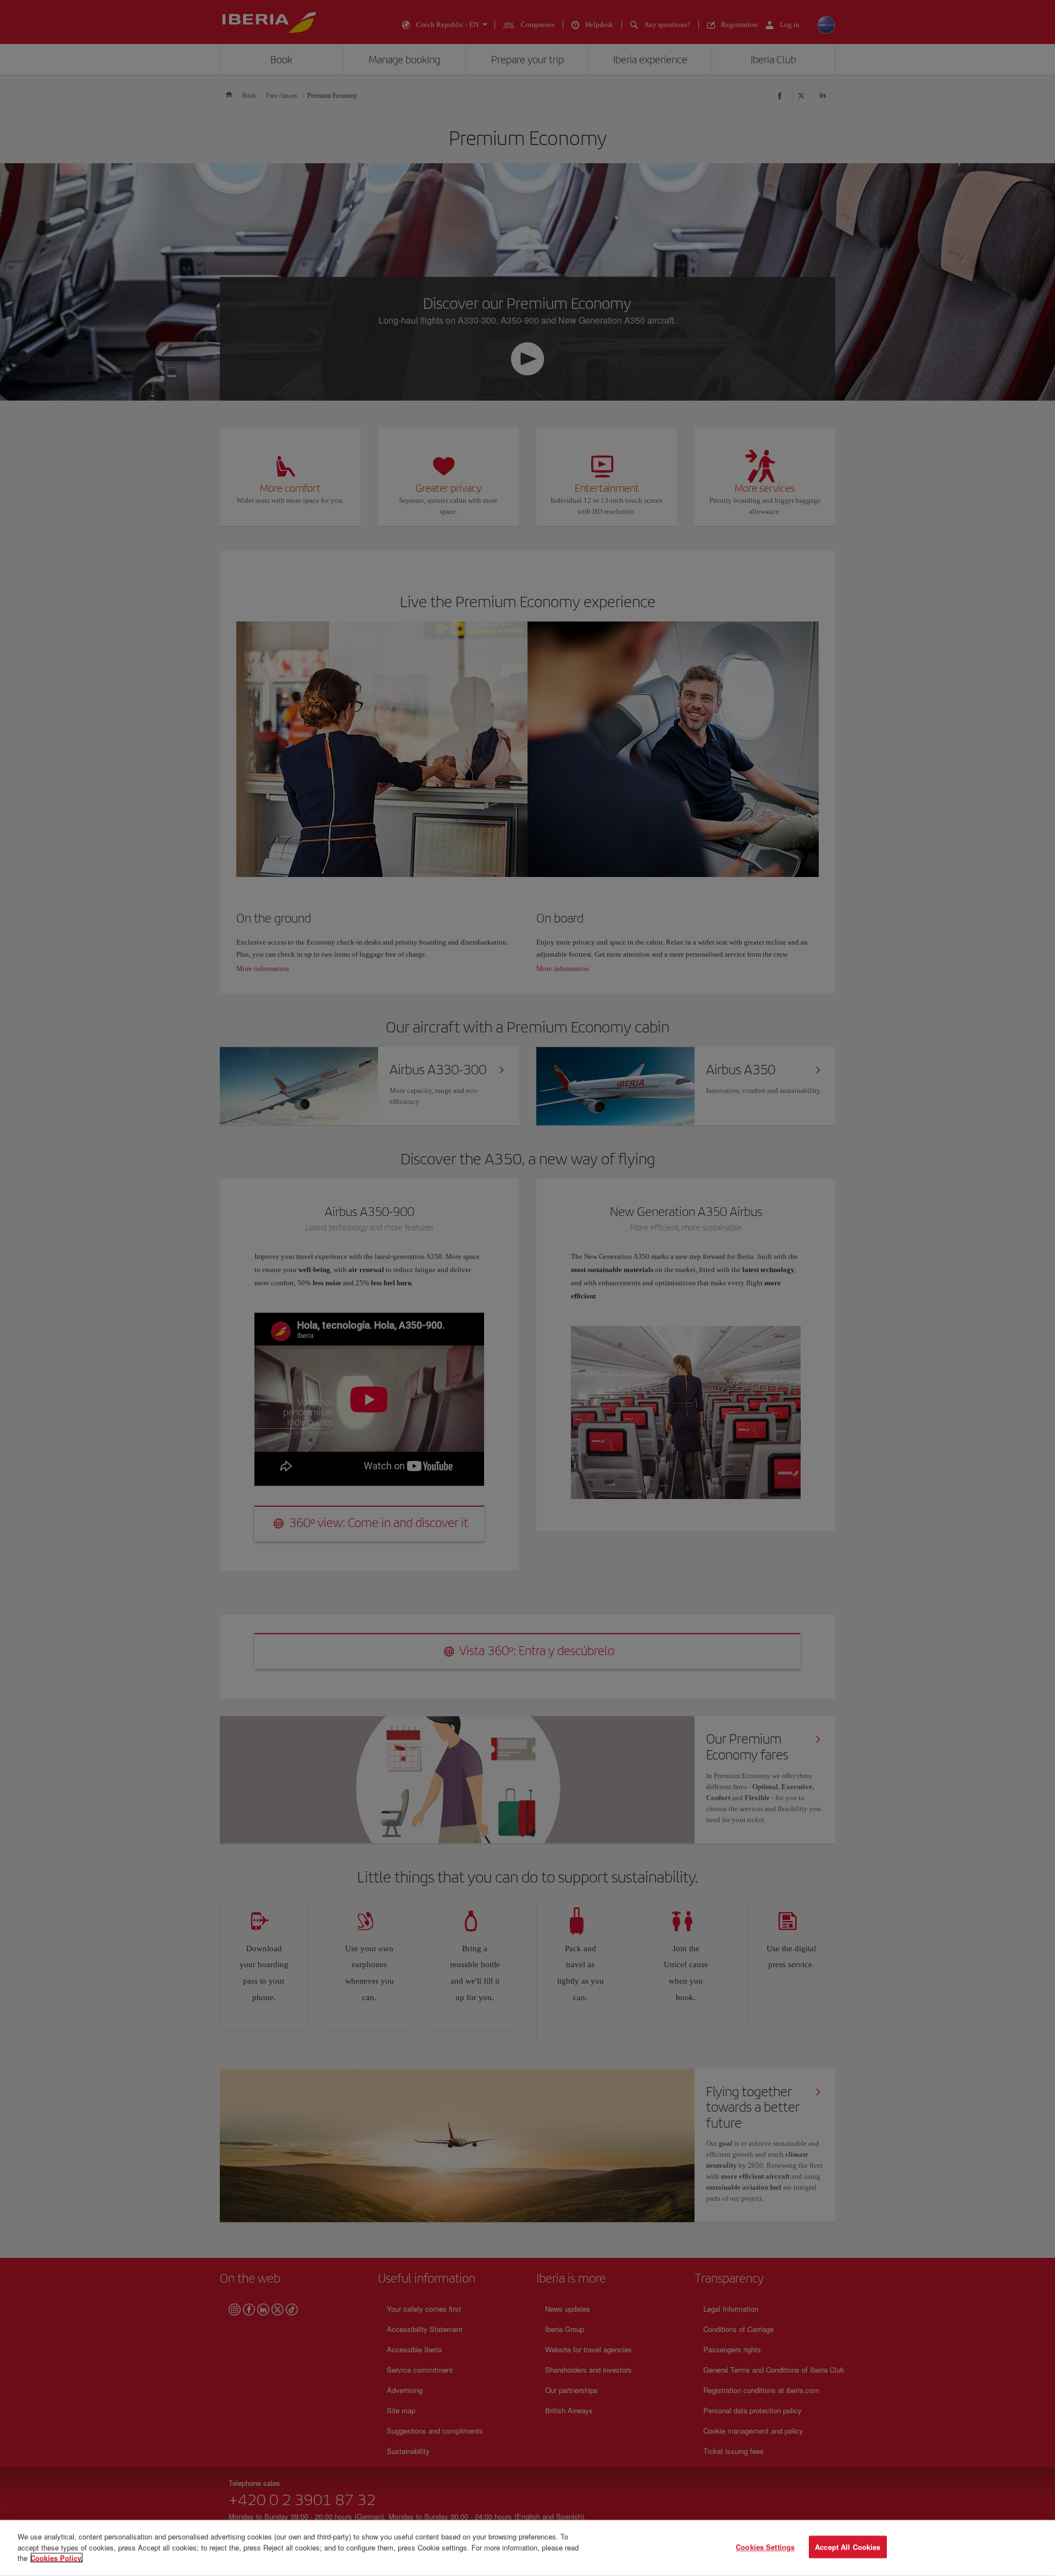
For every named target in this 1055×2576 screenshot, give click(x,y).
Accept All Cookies (848, 2547)
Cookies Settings (765, 2547)
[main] (527, 2548)
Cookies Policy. (57, 2558)
